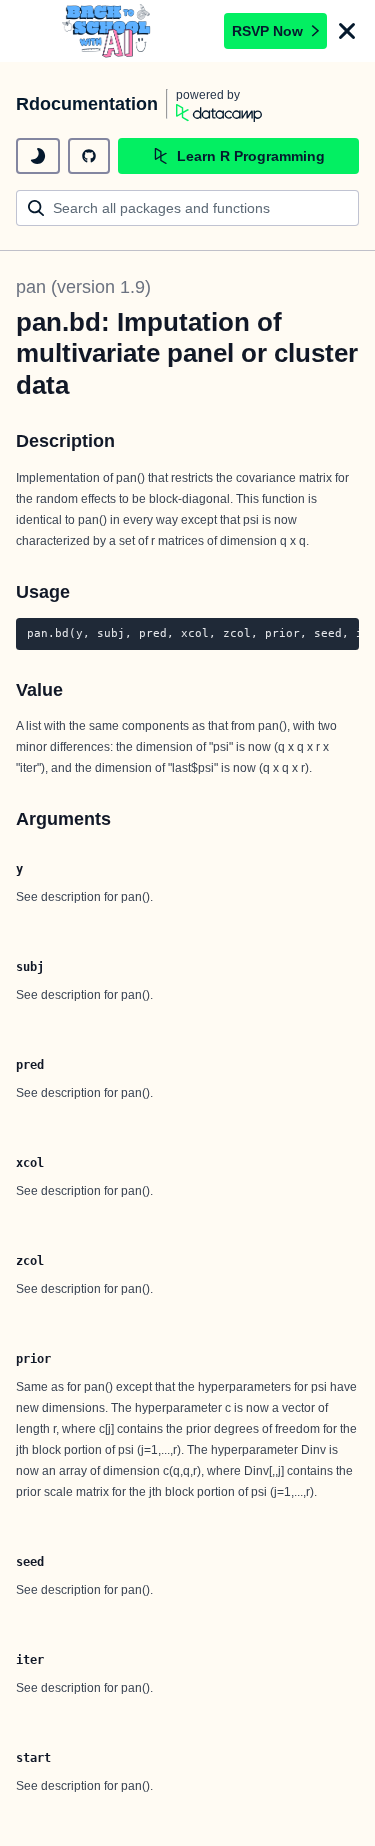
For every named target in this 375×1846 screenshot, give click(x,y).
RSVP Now (267, 31)
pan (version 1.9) (83, 287)
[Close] (347, 31)
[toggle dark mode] (38, 156)
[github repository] (89, 156)
